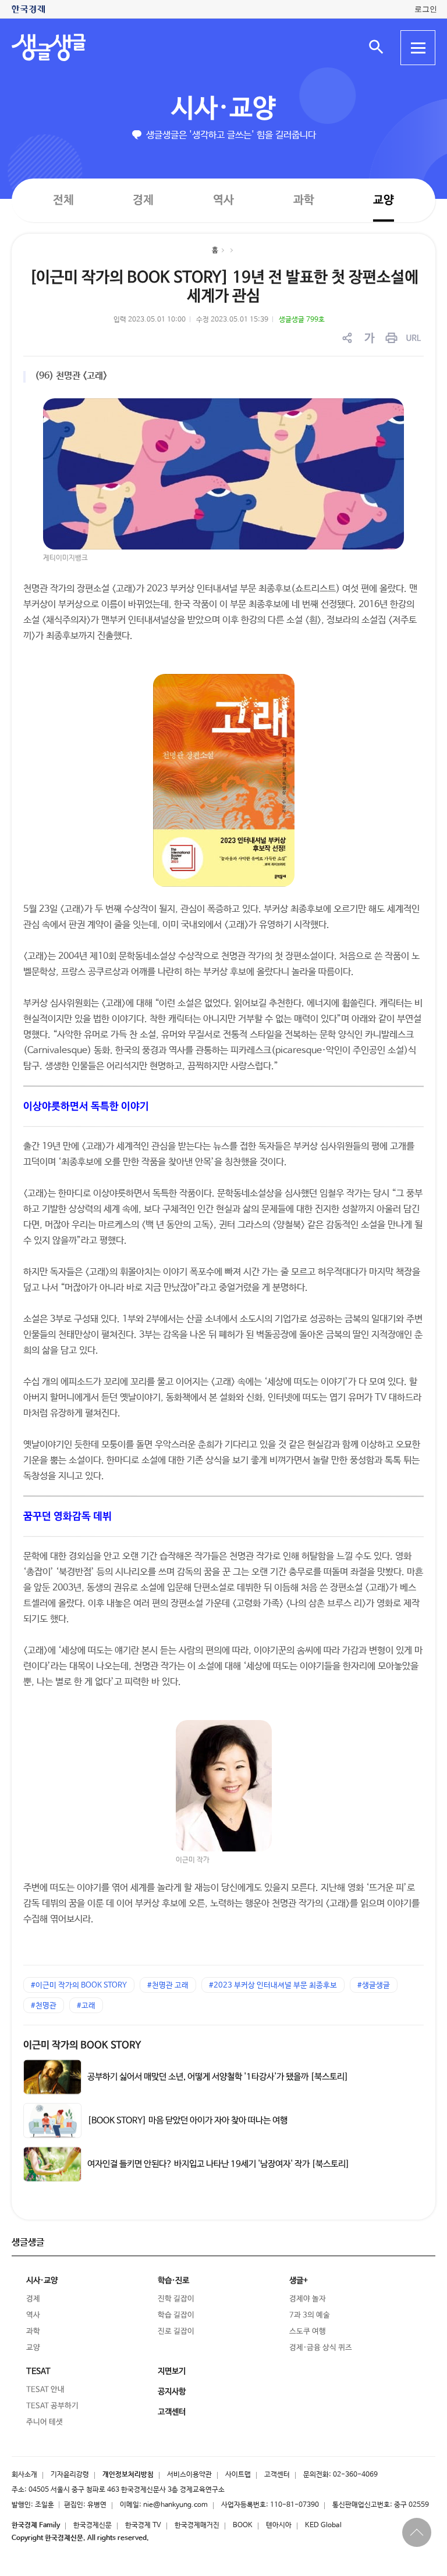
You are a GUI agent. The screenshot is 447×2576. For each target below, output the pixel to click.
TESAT (38, 2371)
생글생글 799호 (302, 320)
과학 (304, 200)
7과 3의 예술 (310, 2315)
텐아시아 (279, 2525)
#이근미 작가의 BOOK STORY (79, 1985)
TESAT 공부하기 (52, 2406)
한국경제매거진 (197, 2525)
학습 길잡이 (176, 2315)
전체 (63, 200)
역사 (223, 200)
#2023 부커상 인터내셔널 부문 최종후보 (273, 1985)
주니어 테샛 (45, 2422)
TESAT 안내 (45, 2390)
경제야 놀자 (308, 2299)
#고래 (86, 2006)
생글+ (299, 2281)
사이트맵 (238, 2475)
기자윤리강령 (70, 2475)
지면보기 (172, 2371)
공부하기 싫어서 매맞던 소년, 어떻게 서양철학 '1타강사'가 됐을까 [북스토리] (218, 2077)
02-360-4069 (355, 2475)
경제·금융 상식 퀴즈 (321, 2348)
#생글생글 (374, 1985)
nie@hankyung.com (175, 2505)
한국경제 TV (143, 2525)
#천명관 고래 (168, 1985)
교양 (384, 200)
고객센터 (277, 2475)
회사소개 (24, 2475)
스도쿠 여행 (308, 2331)
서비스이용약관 (189, 2475)
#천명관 (44, 2006)
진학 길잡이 (176, 2299)
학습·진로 (173, 2281)
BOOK (243, 2525)
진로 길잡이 (176, 2331)
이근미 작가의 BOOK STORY (82, 2045)
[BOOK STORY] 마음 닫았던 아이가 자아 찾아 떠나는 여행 (187, 2120)
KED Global (323, 2525)
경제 (143, 200)
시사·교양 (223, 109)
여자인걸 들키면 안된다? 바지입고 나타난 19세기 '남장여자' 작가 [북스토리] (219, 2164)
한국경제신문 (93, 2525)
